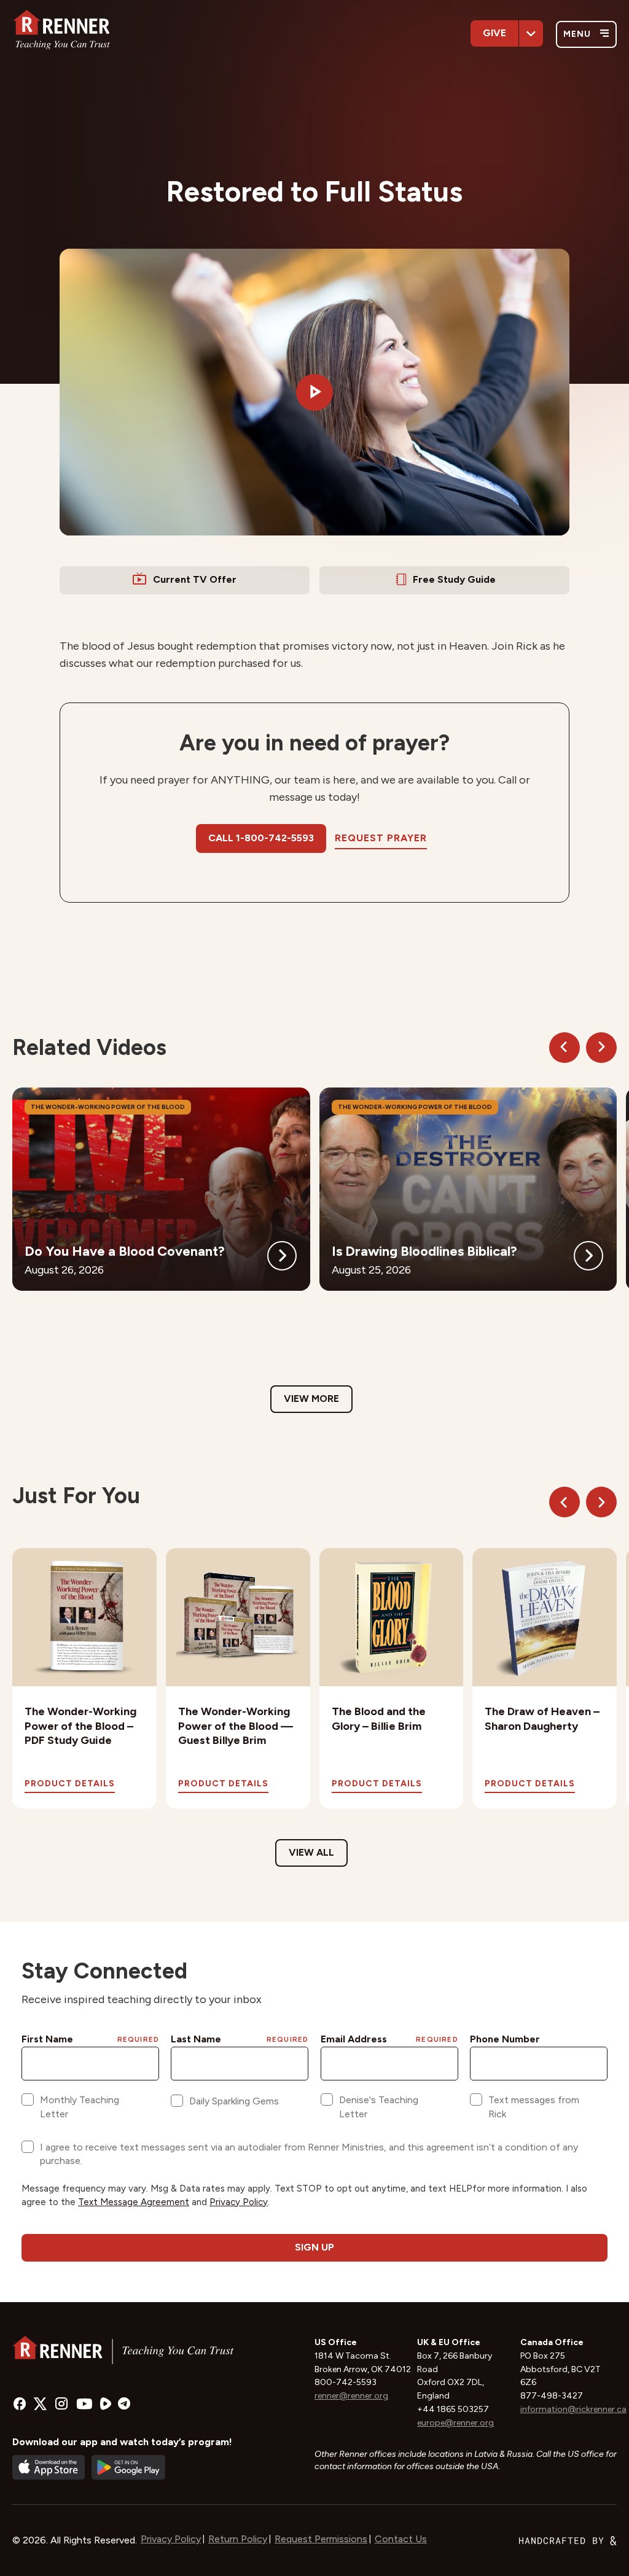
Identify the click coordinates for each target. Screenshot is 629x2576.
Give (494, 33)
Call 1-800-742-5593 (261, 838)
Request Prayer (381, 838)
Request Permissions (321, 2539)
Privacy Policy (171, 2539)
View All (311, 1852)
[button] (314, 392)
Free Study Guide (454, 579)
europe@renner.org (455, 2423)
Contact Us (401, 2539)
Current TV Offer (195, 579)
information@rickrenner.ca (573, 2409)
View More (311, 1399)
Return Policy (238, 2539)
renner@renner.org (351, 2396)
